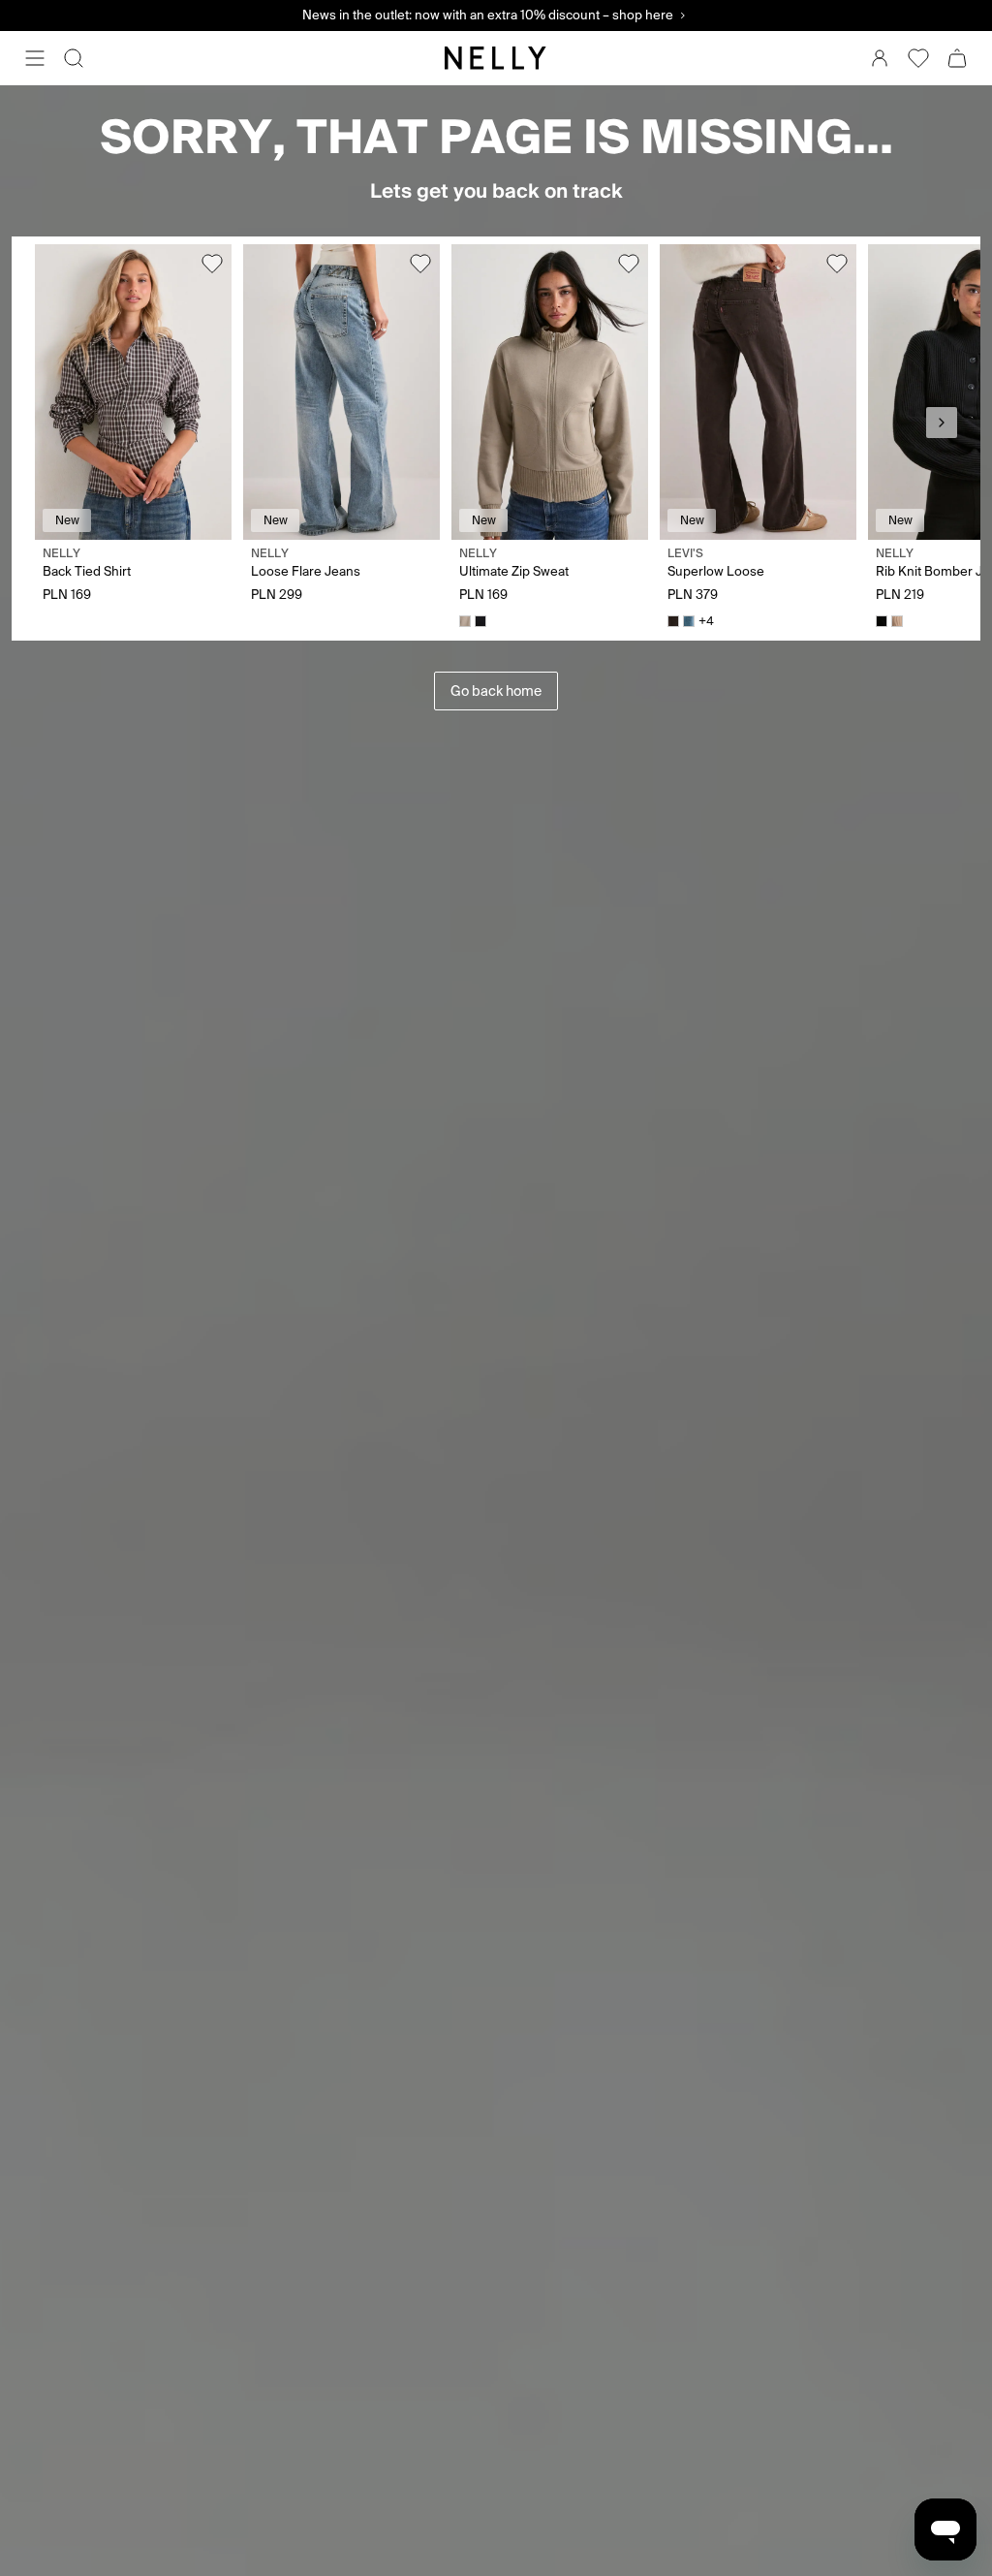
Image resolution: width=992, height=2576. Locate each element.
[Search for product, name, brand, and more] (74, 58)
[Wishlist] (918, 58)
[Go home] (496, 58)
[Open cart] (957, 58)
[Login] (880, 58)
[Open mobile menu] (35, 58)
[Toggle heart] (212, 264)
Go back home (496, 691)
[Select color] (465, 621)
